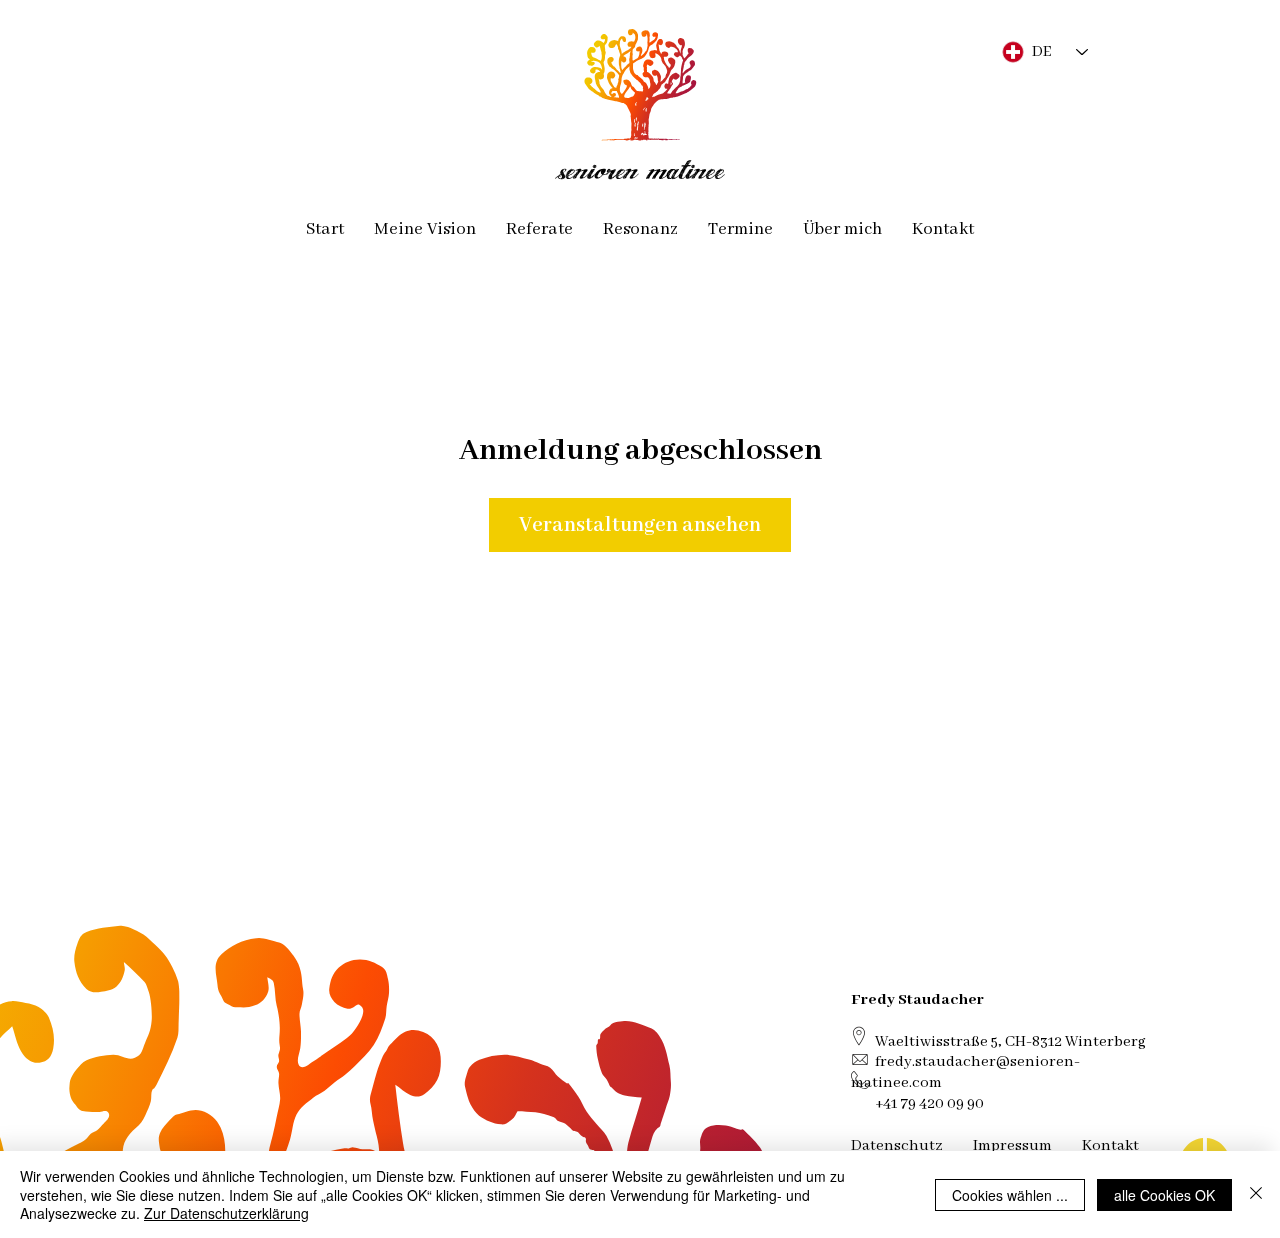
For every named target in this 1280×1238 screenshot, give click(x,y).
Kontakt (1110, 1145)
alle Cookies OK (1164, 1195)
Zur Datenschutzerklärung (226, 1213)
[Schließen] (1256, 1194)
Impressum (1012, 1145)
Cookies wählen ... (1010, 1195)
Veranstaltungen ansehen (640, 525)
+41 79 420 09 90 (929, 1103)
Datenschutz (897, 1145)
